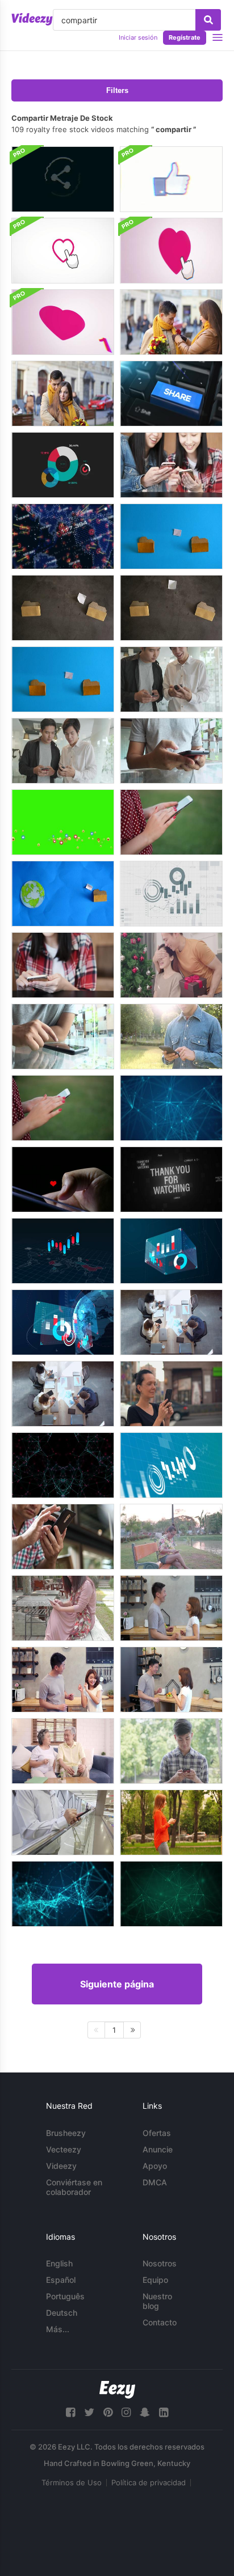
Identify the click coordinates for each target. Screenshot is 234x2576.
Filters (117, 90)
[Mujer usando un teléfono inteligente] (171, 822)
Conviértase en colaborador (74, 2187)
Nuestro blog (157, 2301)
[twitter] (89, 2412)
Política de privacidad (149, 2482)
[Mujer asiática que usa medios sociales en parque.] (63, 1608)
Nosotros (160, 2263)
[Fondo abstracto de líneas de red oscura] (63, 1894)
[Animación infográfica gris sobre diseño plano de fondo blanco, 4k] (171, 894)
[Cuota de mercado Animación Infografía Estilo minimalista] (63, 465)
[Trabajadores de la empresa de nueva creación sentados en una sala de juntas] (63, 1394)
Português (65, 2296)
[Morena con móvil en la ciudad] (171, 1394)
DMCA (155, 2182)
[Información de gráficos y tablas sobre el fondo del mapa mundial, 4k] (63, 1251)
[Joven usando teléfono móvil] (171, 751)
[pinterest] (108, 2412)
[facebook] (70, 2412)
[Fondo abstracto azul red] (171, 1108)
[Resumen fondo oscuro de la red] (63, 1465)
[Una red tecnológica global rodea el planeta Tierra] (63, 536)
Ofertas (157, 2133)
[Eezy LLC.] (117, 2390)
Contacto (160, 2322)
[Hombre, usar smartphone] (63, 1537)
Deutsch (62, 2313)
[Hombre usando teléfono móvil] (63, 1822)
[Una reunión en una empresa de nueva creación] (171, 1322)
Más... (58, 2329)
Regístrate (185, 37)
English (59, 2263)
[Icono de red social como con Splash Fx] (63, 251)
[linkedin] (164, 2412)
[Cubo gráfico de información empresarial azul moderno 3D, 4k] (171, 1251)
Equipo (155, 2280)
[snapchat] (145, 2412)
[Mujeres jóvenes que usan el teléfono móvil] (171, 465)
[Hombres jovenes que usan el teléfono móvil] (171, 679)
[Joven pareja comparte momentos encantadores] (171, 322)
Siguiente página (117, 1984)
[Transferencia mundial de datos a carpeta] (63, 894)
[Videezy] (32, 19)
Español (61, 2280)
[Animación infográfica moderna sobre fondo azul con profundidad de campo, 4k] (171, 1465)
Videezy (61, 2166)
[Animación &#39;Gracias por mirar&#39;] (171, 1179)
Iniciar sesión (138, 37)
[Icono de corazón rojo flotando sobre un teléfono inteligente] (63, 1179)
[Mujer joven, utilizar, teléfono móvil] (63, 965)
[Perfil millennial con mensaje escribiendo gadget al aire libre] (171, 1822)
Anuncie (158, 2149)
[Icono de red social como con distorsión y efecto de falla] (171, 179)
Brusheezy (66, 2133)
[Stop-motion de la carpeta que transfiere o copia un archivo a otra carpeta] (171, 536)
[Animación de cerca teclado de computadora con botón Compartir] (171, 394)
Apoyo (155, 2166)
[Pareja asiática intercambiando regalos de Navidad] (171, 965)
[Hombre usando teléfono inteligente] (171, 1037)
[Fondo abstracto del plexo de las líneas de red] (171, 1894)
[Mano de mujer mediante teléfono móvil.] (171, 1537)
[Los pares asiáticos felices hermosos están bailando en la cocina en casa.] (171, 1608)
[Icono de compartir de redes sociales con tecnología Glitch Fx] (63, 179)
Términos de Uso (72, 2482)
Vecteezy (64, 2149)
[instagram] (126, 2412)
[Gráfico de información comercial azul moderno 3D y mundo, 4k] (63, 1322)
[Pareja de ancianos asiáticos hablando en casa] (63, 1751)
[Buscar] (208, 20)
